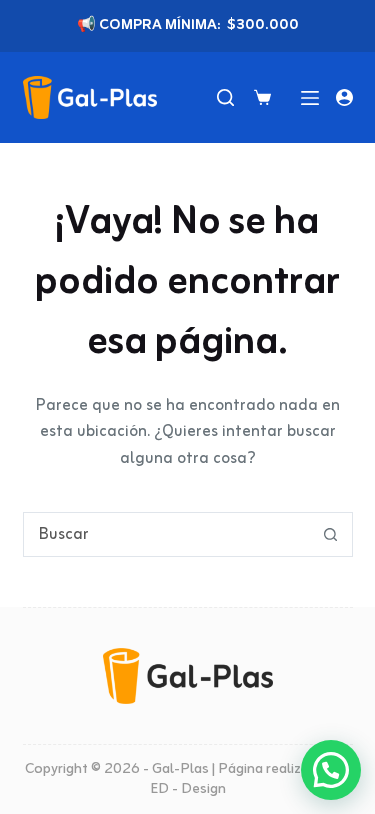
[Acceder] (344, 97)
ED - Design (188, 789)
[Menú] (310, 98)
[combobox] (166, 534)
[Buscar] (225, 97)
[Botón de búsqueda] (330, 534)
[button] (331, 770)
